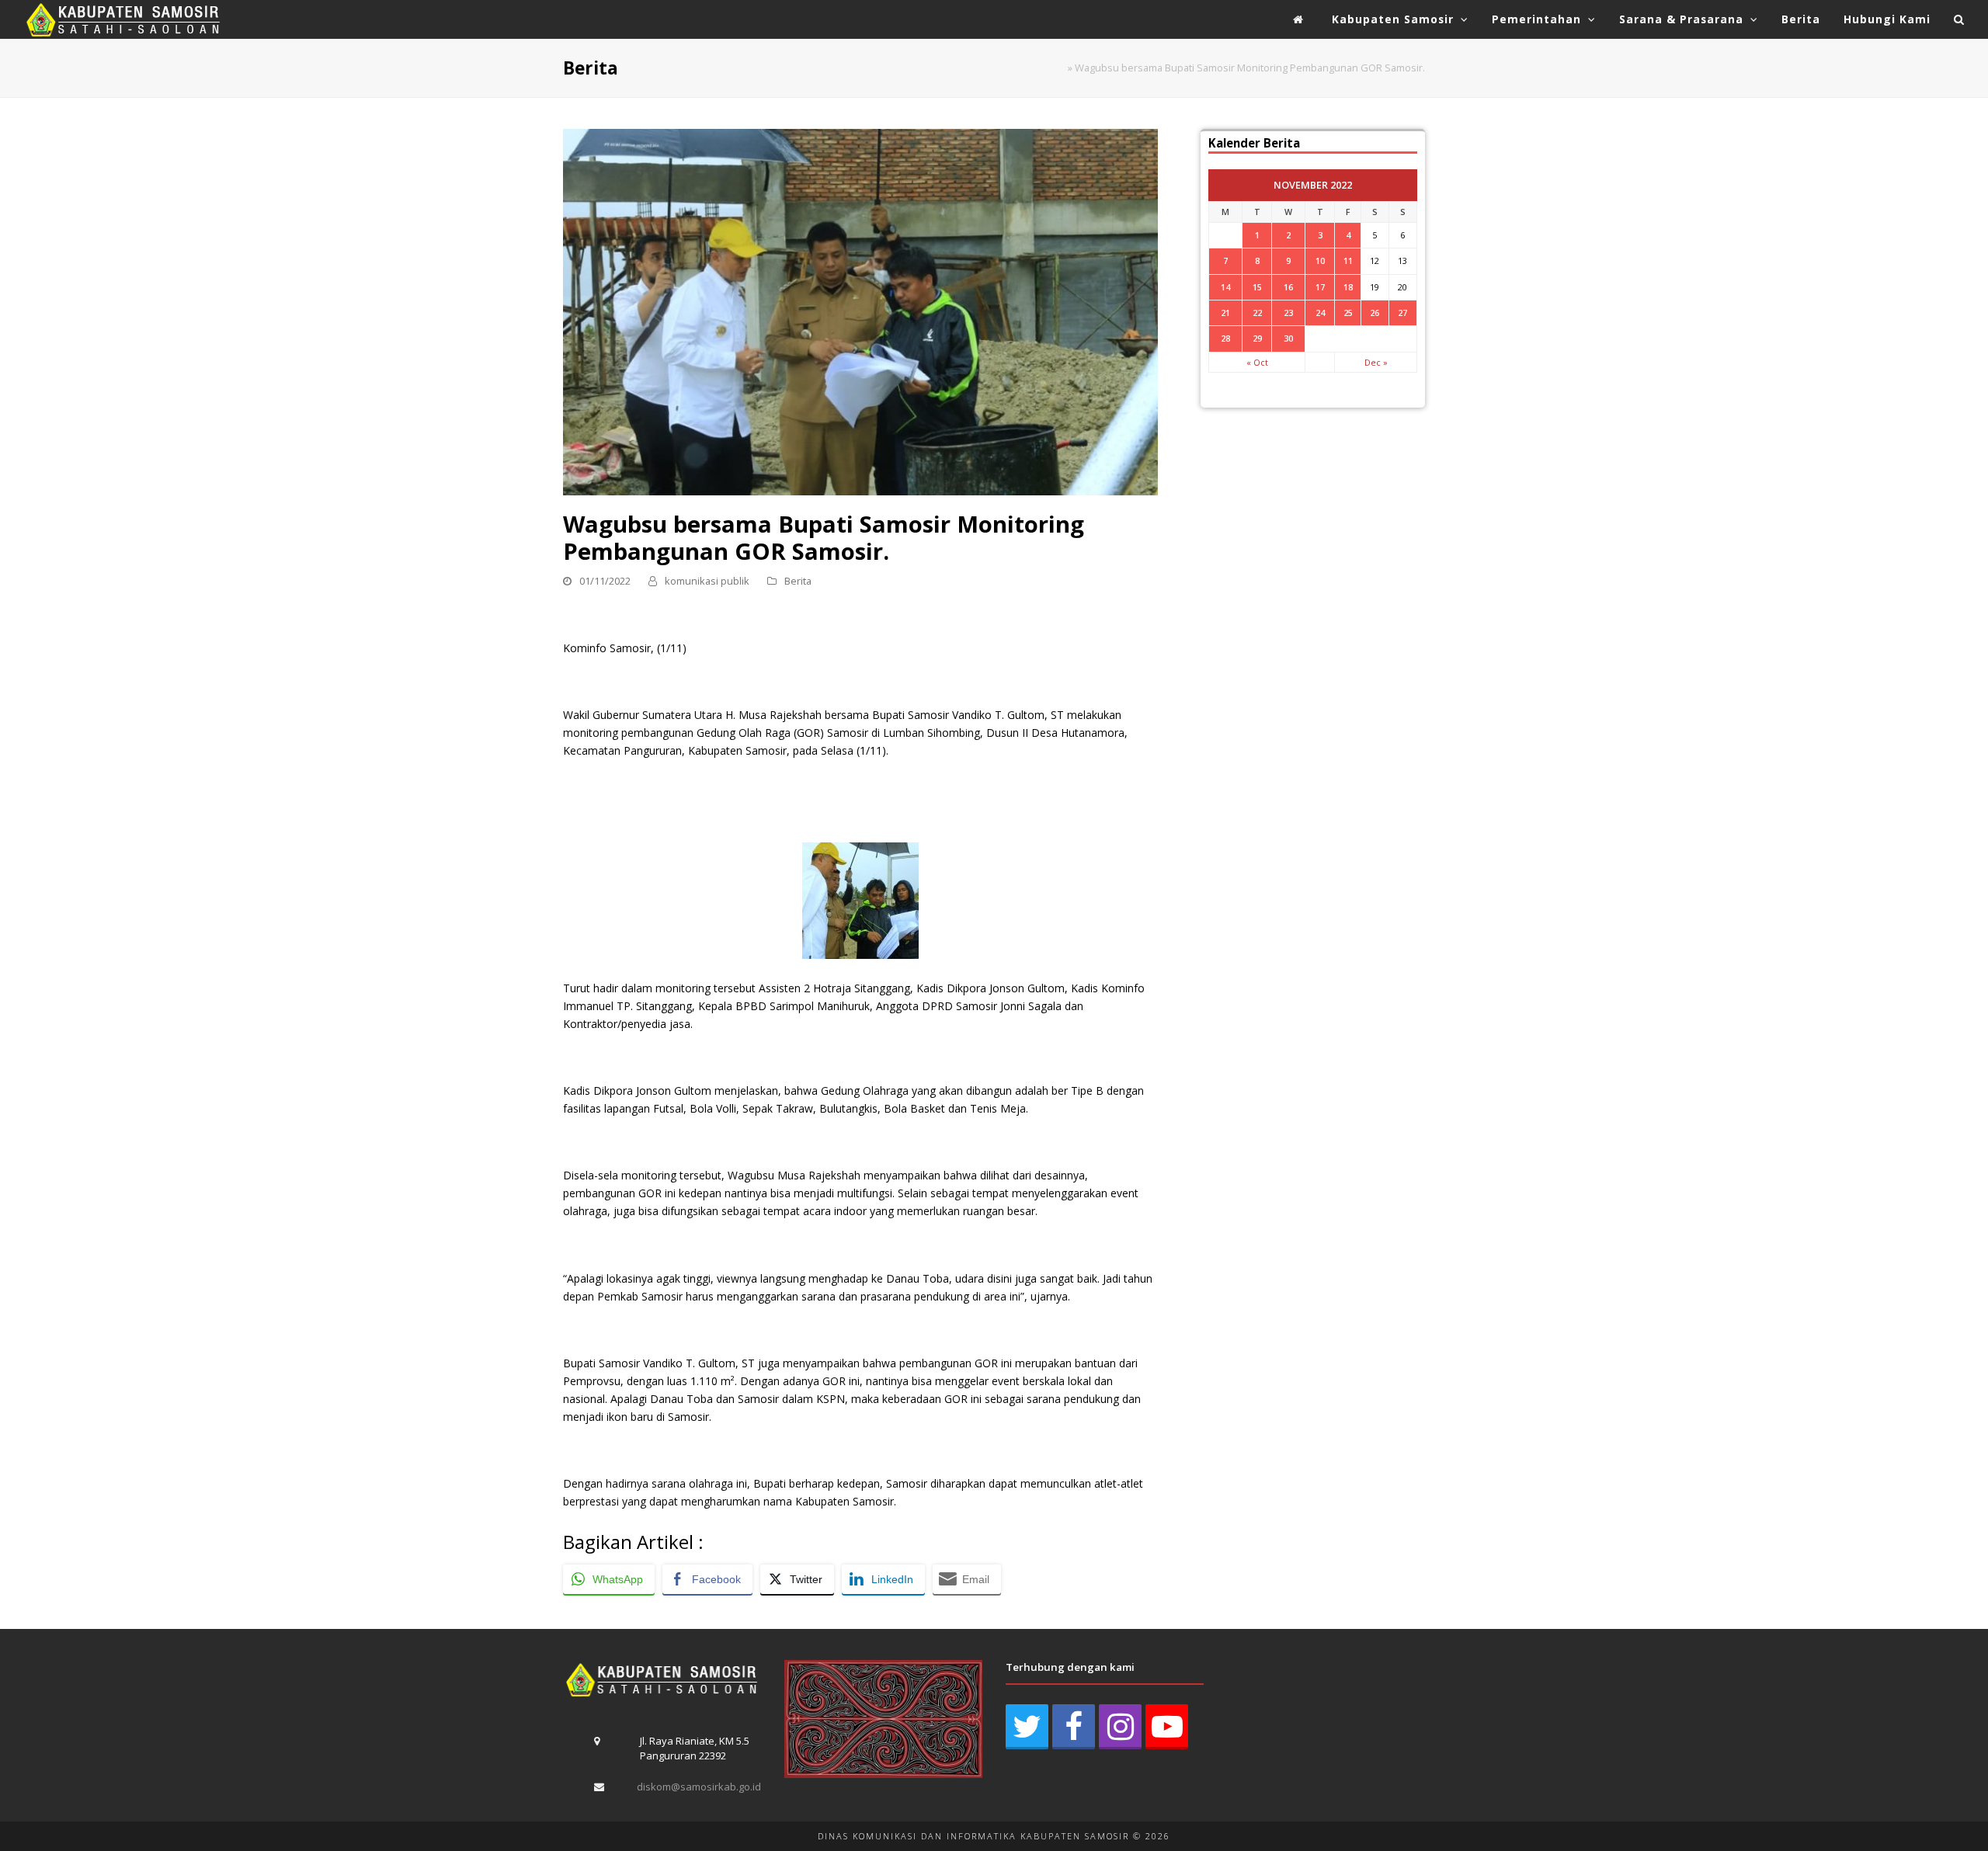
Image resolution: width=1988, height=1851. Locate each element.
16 (1288, 287)
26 (1375, 313)
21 (1225, 313)
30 (1288, 338)
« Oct (1257, 362)
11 (1348, 260)
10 (1320, 260)
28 (1225, 338)
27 (1402, 313)
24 (1320, 313)
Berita (798, 581)
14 (1225, 287)
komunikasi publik (707, 581)
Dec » (1376, 362)
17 (1320, 287)
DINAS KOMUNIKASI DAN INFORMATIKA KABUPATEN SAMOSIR (973, 1836)
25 (1348, 313)
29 (1257, 338)
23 (1288, 313)
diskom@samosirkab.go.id (699, 1787)
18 (1348, 287)
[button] (1959, 19)
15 (1257, 287)
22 (1257, 313)
